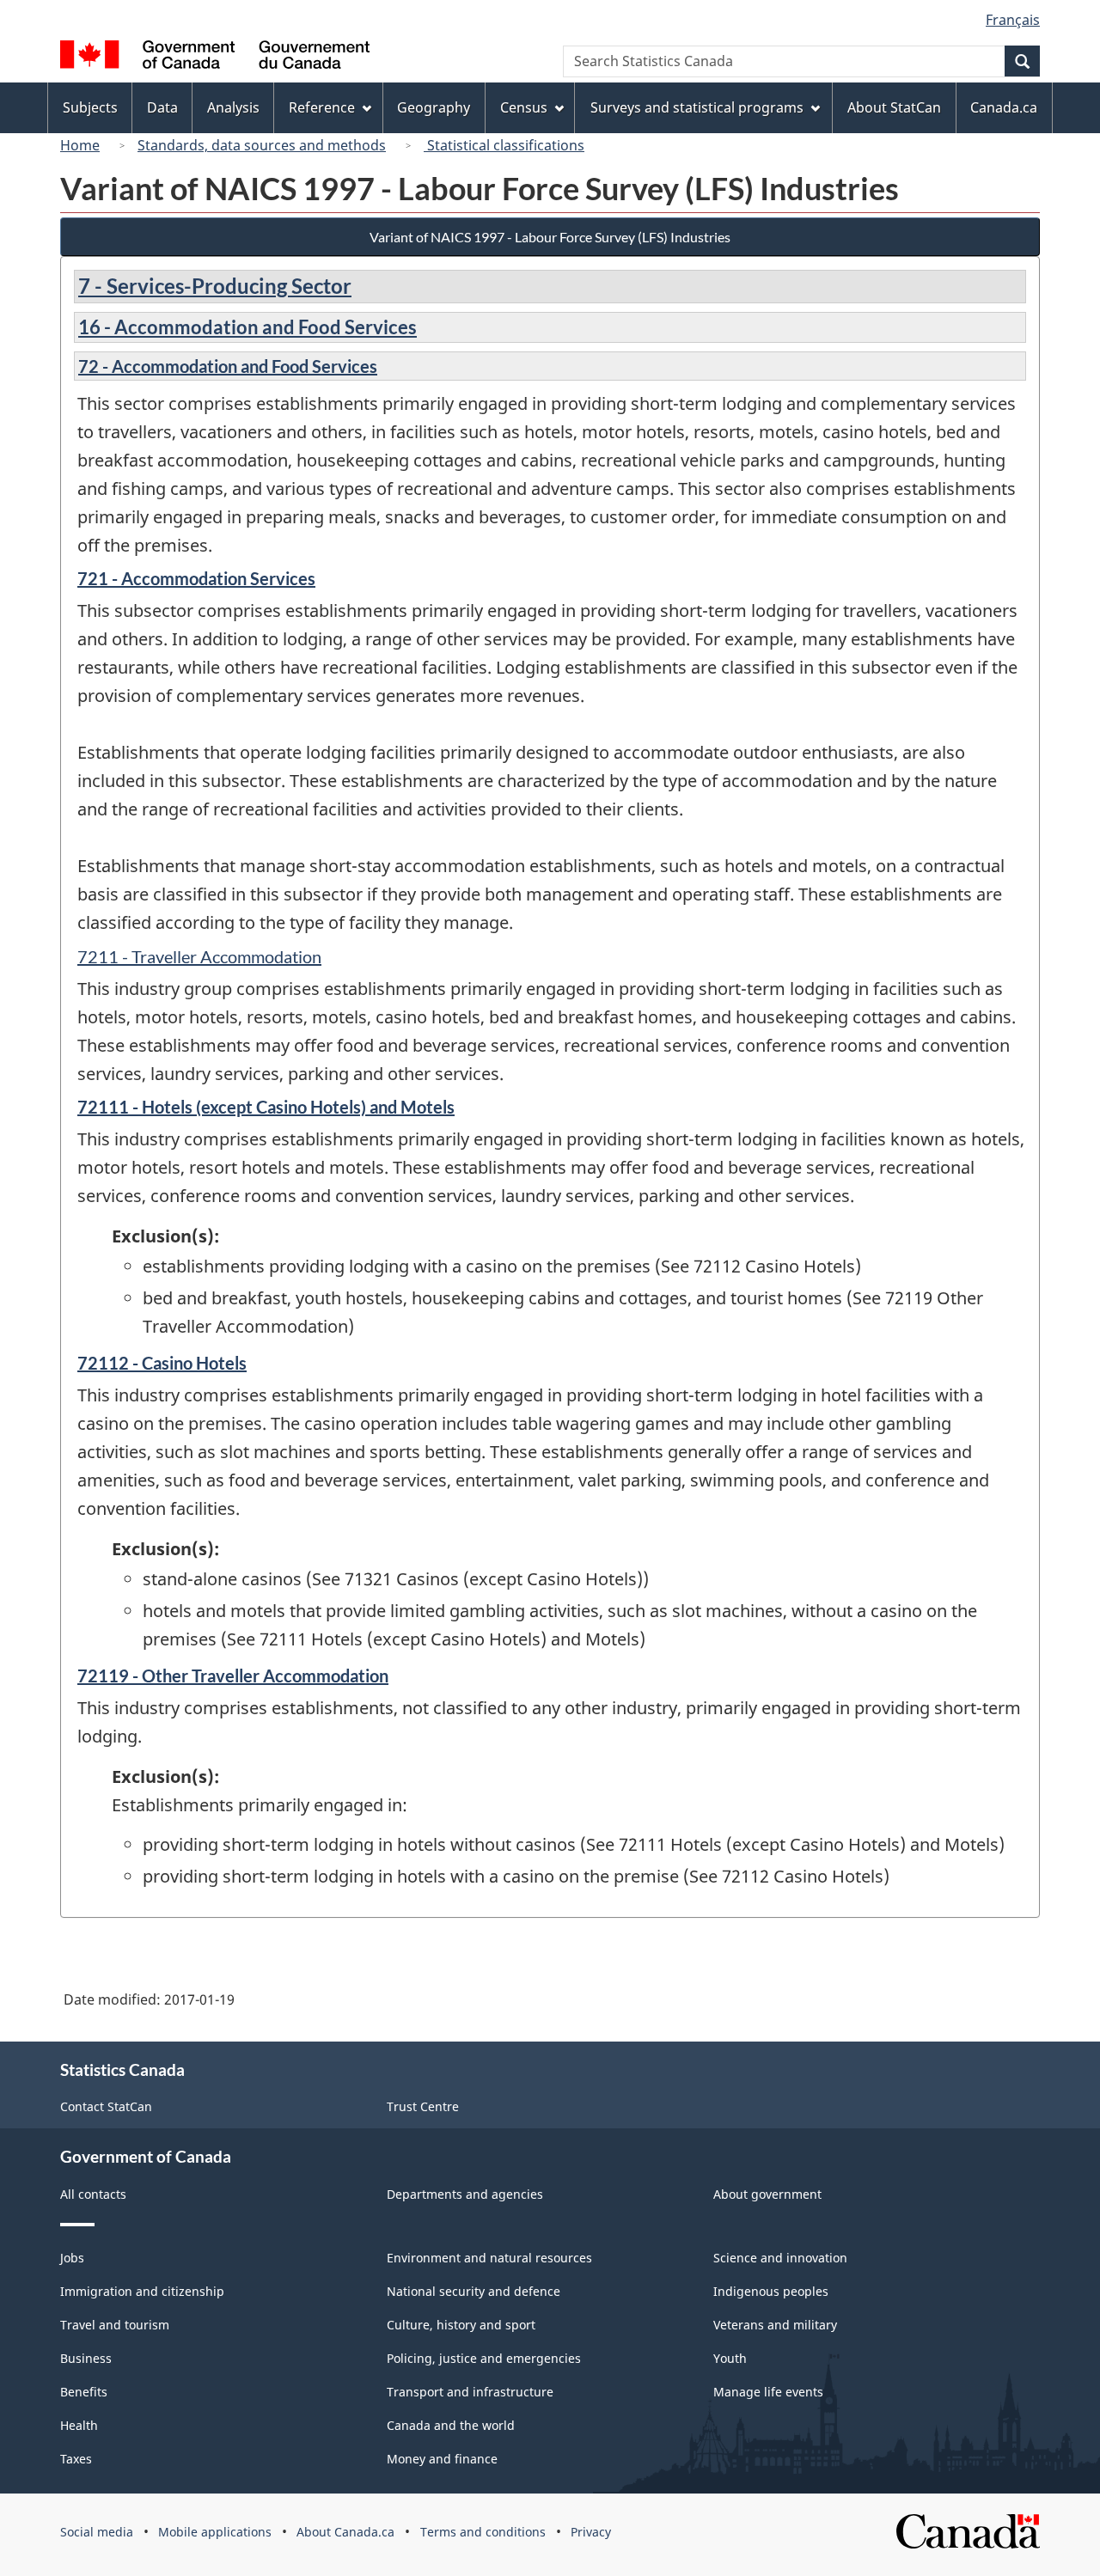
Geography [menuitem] (434, 107)
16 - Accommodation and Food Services (247, 327)
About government (767, 2194)
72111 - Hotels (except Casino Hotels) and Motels (266, 1107)
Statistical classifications (504, 145)
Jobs (72, 2258)
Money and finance (442, 2459)
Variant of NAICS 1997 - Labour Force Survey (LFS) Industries (550, 237)
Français (1013, 20)
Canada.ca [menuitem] (1004, 107)
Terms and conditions (483, 2532)
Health (79, 2425)
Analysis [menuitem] (233, 107)
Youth (730, 2358)
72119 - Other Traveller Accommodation (233, 1676)
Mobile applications (215, 2532)
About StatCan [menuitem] (894, 107)
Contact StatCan (106, 2106)
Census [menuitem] (524, 107)
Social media (97, 2532)
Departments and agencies (465, 2194)
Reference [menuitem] (322, 107)
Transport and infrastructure (470, 2392)
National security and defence (474, 2291)
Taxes (76, 2459)
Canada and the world (451, 2425)
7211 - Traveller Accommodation (199, 956)
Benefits (84, 2392)
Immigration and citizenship (142, 2291)
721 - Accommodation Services (196, 578)
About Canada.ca (345, 2532)
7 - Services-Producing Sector (215, 286)
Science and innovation (780, 2258)
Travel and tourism (115, 2325)
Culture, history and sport (461, 2325)
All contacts (93, 2194)
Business (86, 2358)
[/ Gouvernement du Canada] (215, 57)
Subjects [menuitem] (90, 107)
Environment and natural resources (489, 2258)
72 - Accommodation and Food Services (228, 366)
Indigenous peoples (771, 2291)
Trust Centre (423, 2106)
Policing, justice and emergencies (484, 2358)
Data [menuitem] (162, 107)
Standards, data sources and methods (262, 145)
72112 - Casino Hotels (162, 1363)
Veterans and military (775, 2325)
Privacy (591, 2532)
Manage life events (768, 2392)
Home (80, 145)
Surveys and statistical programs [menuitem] (697, 107)
